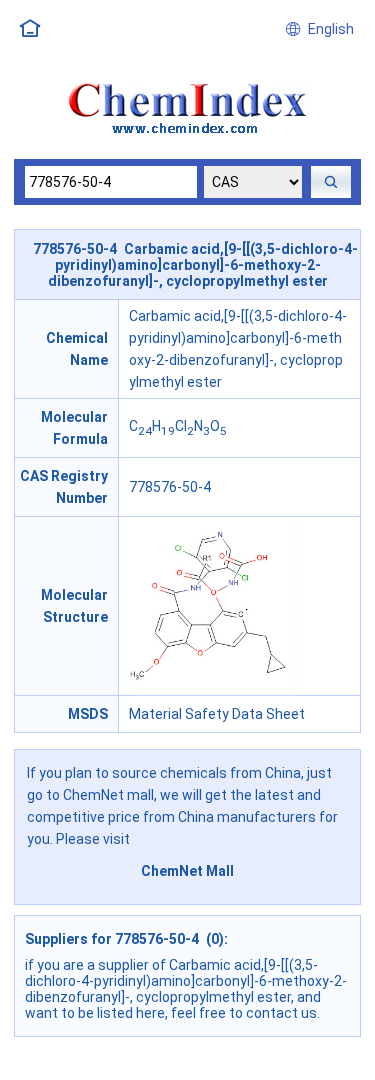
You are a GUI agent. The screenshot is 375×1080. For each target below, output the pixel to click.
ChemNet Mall (187, 871)
